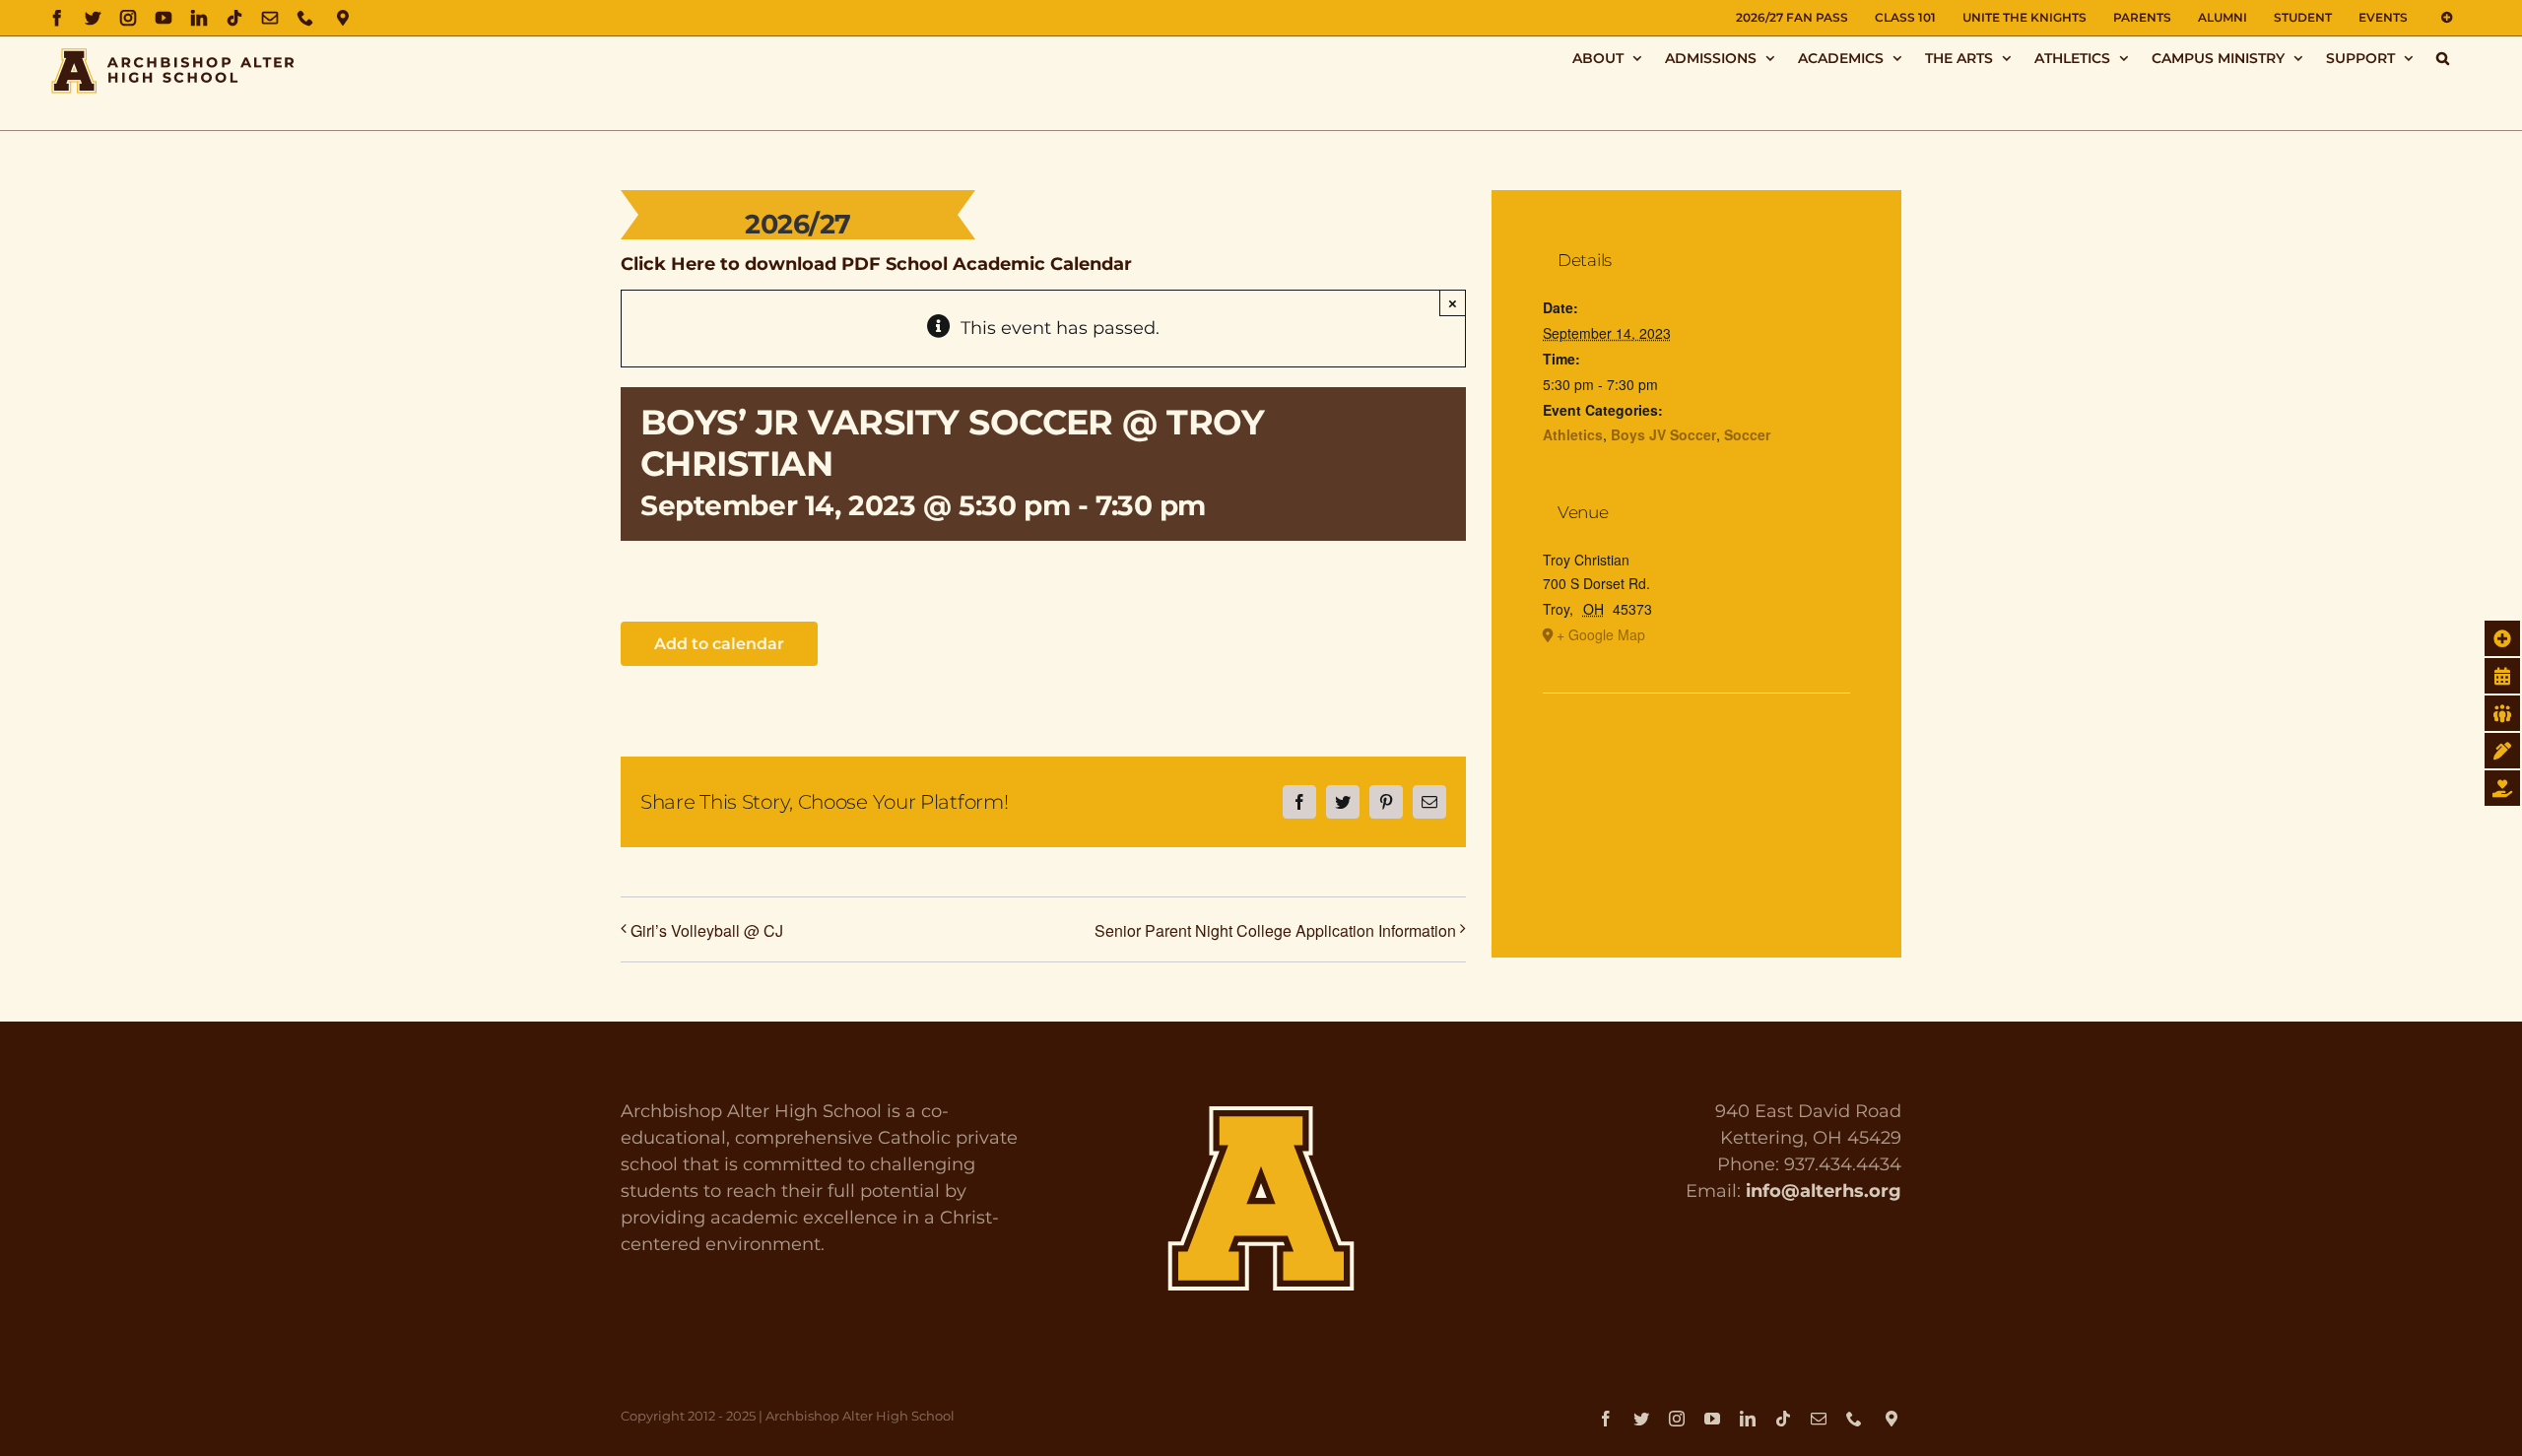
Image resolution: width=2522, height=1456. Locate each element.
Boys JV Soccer (1663, 434)
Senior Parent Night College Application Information (1275, 930)
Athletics (1573, 434)
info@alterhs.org (1824, 1191)
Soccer (1747, 434)
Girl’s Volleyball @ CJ (707, 930)
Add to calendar (719, 644)
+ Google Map (1601, 634)
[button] (2443, 58)
